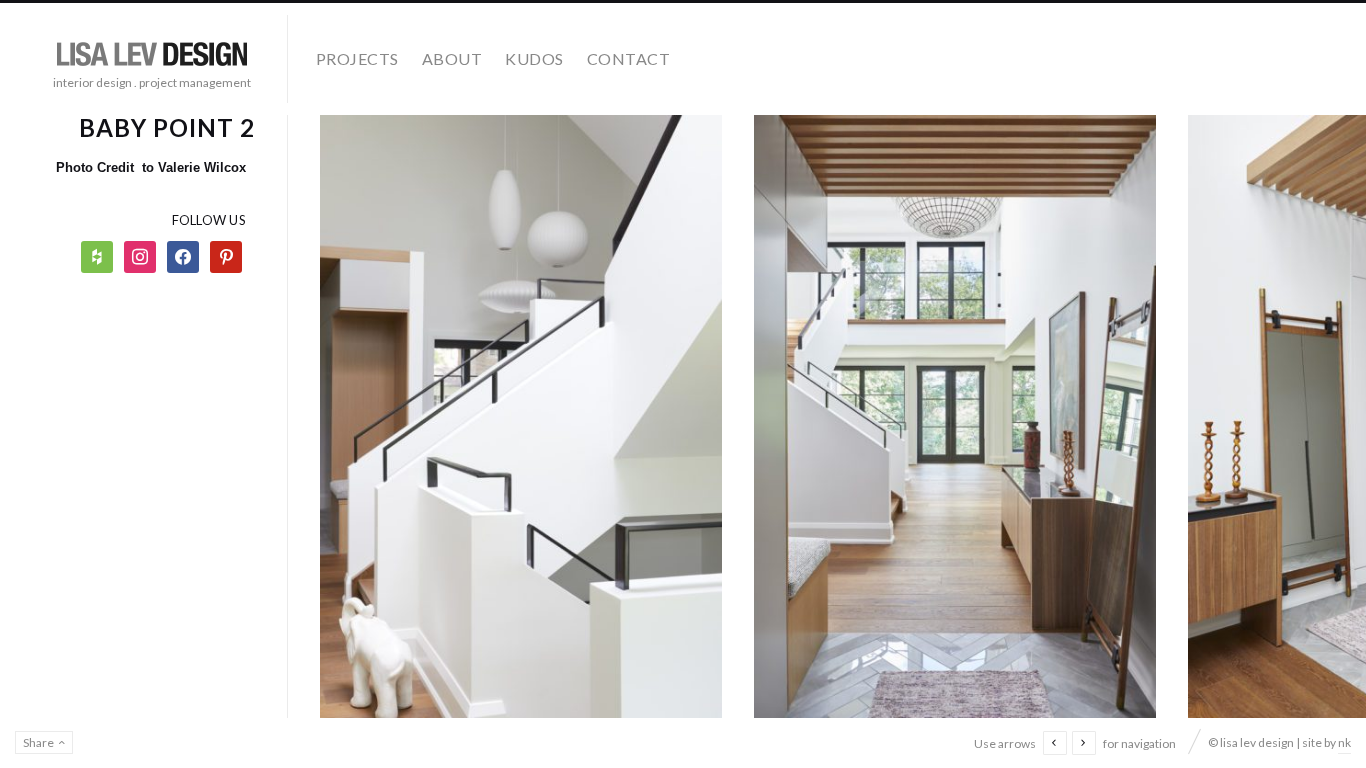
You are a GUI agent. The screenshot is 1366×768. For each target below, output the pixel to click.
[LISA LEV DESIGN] (152, 51)
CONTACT (628, 58)
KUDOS (534, 58)
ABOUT (452, 58)
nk (1344, 742)
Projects (357, 58)
